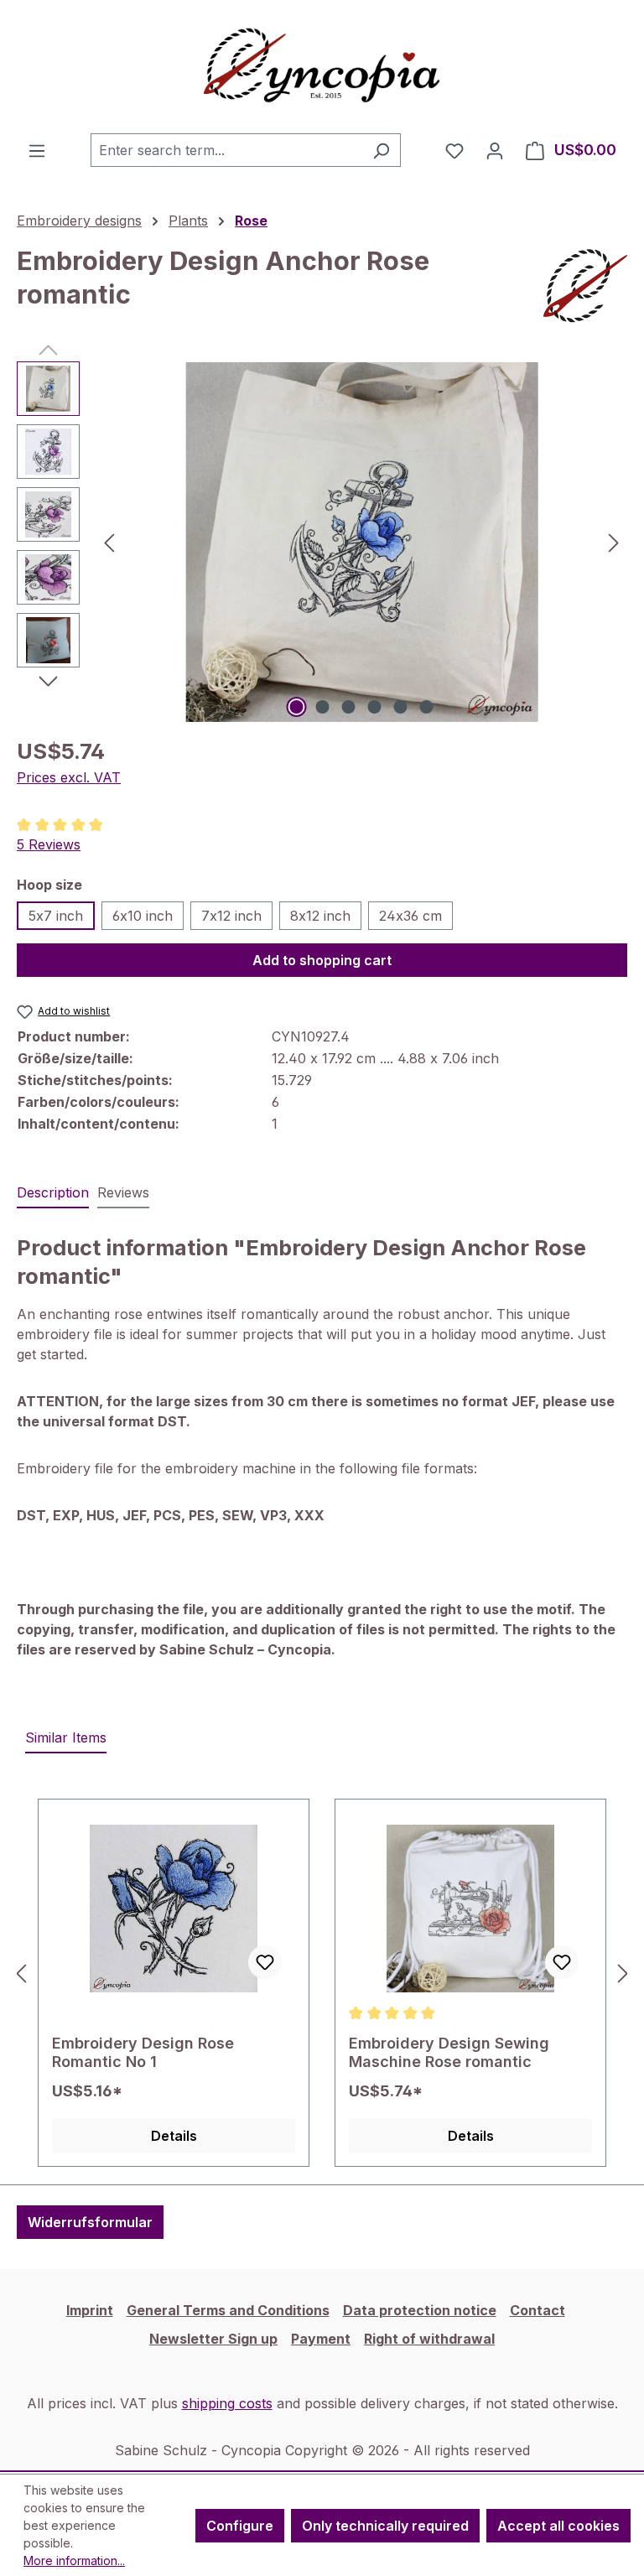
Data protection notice (420, 2310)
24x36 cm (410, 916)
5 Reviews (49, 844)
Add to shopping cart (322, 960)
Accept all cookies (558, 2526)
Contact (538, 2310)
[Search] (381, 150)
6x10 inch (143, 916)
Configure (240, 2526)
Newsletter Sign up (213, 2339)
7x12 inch (231, 916)
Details (174, 2136)
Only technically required (385, 2526)
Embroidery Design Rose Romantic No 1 (143, 2052)
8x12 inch (320, 916)
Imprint (90, 2310)
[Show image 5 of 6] (401, 707)
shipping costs (227, 2403)
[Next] (614, 542)
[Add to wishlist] (265, 1962)
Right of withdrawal (429, 2339)
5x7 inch (56, 916)
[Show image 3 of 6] (349, 707)
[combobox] (226, 150)
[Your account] (495, 150)
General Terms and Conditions (228, 2310)
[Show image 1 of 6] (297, 707)
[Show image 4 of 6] (375, 707)
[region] (322, 542)
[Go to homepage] (322, 67)
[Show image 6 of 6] (427, 707)
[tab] (53, 1193)
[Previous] (109, 542)
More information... (74, 2560)
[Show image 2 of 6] (323, 707)
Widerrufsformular (90, 2222)
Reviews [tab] (123, 1192)
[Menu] (37, 150)
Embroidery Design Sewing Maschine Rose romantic (449, 2052)
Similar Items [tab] (66, 1737)
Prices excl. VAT (69, 777)
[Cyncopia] (585, 286)
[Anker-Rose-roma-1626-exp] (361, 542)
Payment (321, 2339)
